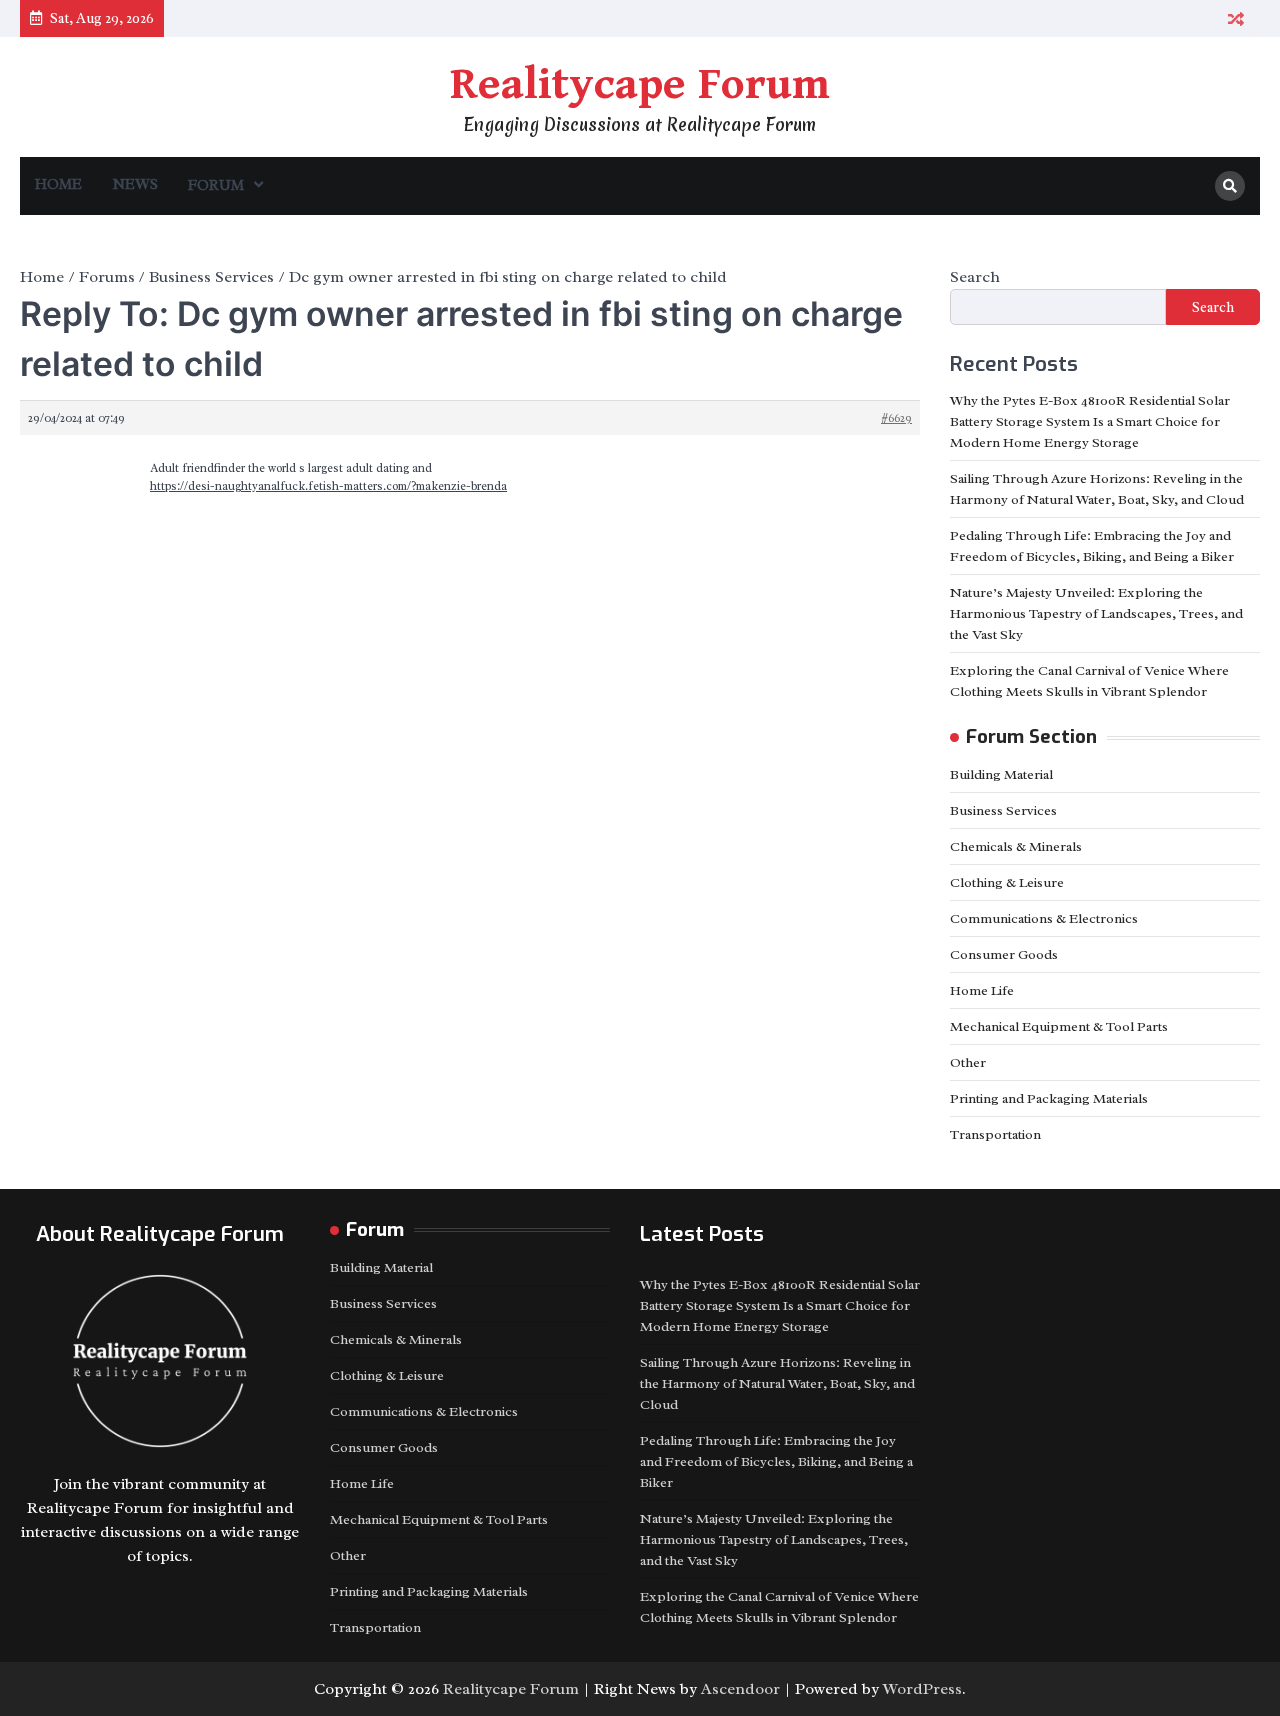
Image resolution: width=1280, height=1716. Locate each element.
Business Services (1003, 810)
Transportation (995, 1134)
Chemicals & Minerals (1016, 846)
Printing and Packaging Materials (1049, 1098)
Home (58, 184)
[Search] (1230, 186)
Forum (216, 185)
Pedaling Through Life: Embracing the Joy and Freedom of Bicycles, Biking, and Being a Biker (776, 1461)
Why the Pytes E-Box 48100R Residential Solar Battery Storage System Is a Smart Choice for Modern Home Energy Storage (1090, 421)
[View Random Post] (1235, 18)
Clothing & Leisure (1007, 882)
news (135, 184)
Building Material (1001, 774)
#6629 (896, 418)
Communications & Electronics (1044, 918)
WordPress (922, 1689)
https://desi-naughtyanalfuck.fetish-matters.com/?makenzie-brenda (328, 486)
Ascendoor (740, 1689)
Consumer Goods (1004, 954)
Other (968, 1062)
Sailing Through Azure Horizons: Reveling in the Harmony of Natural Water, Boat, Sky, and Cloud (777, 1383)
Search (975, 277)
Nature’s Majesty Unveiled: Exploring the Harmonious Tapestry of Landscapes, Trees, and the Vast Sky (1096, 613)
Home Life (982, 990)
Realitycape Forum (640, 85)
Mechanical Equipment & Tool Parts (1059, 1026)
